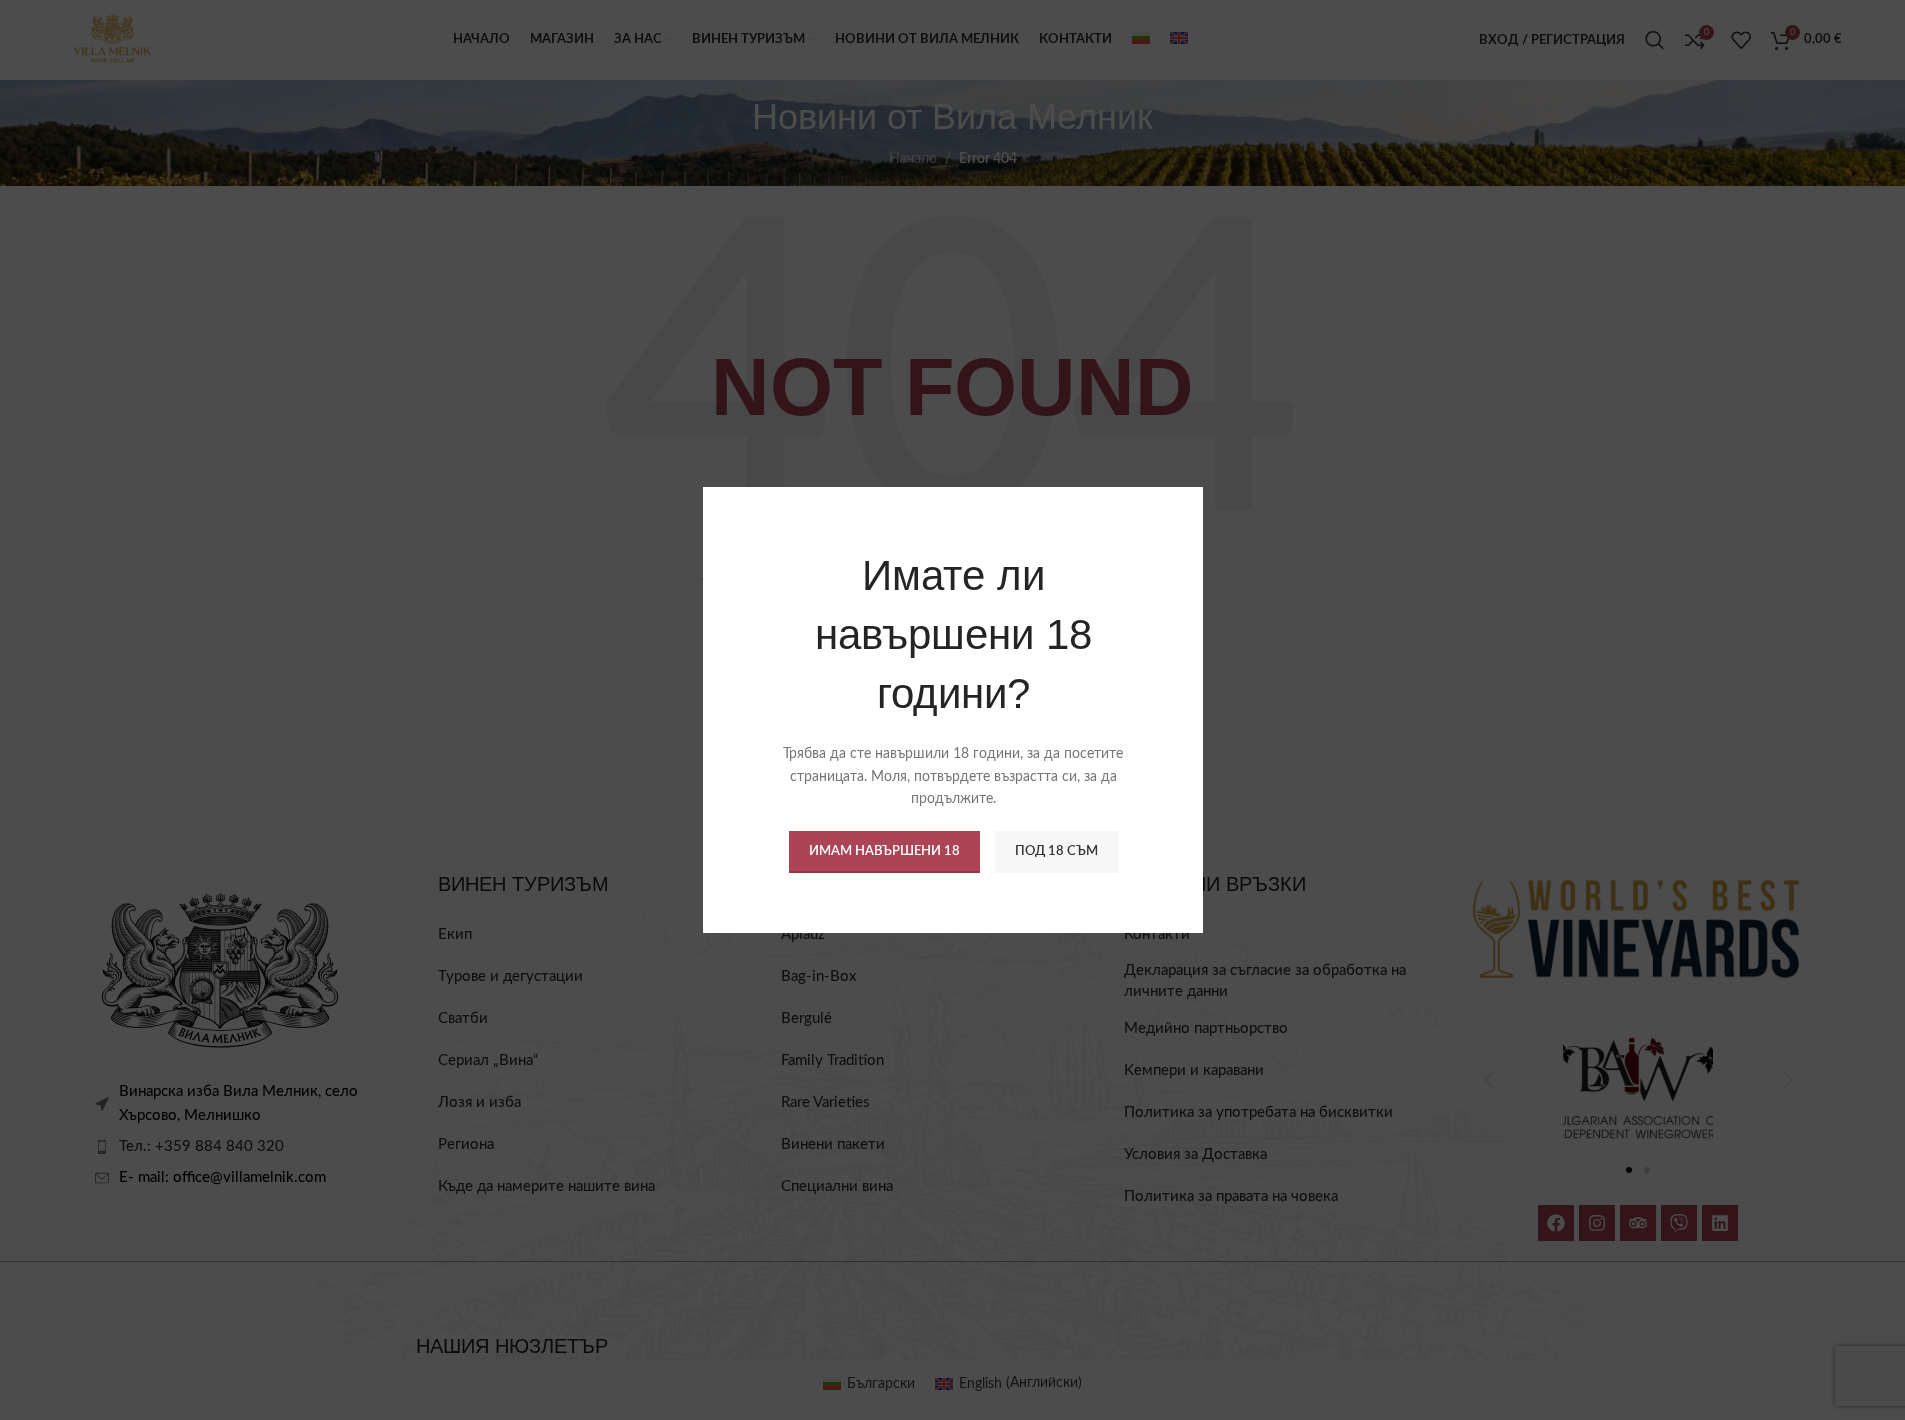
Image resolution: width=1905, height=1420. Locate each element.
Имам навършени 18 (883, 851)
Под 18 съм (1055, 851)
